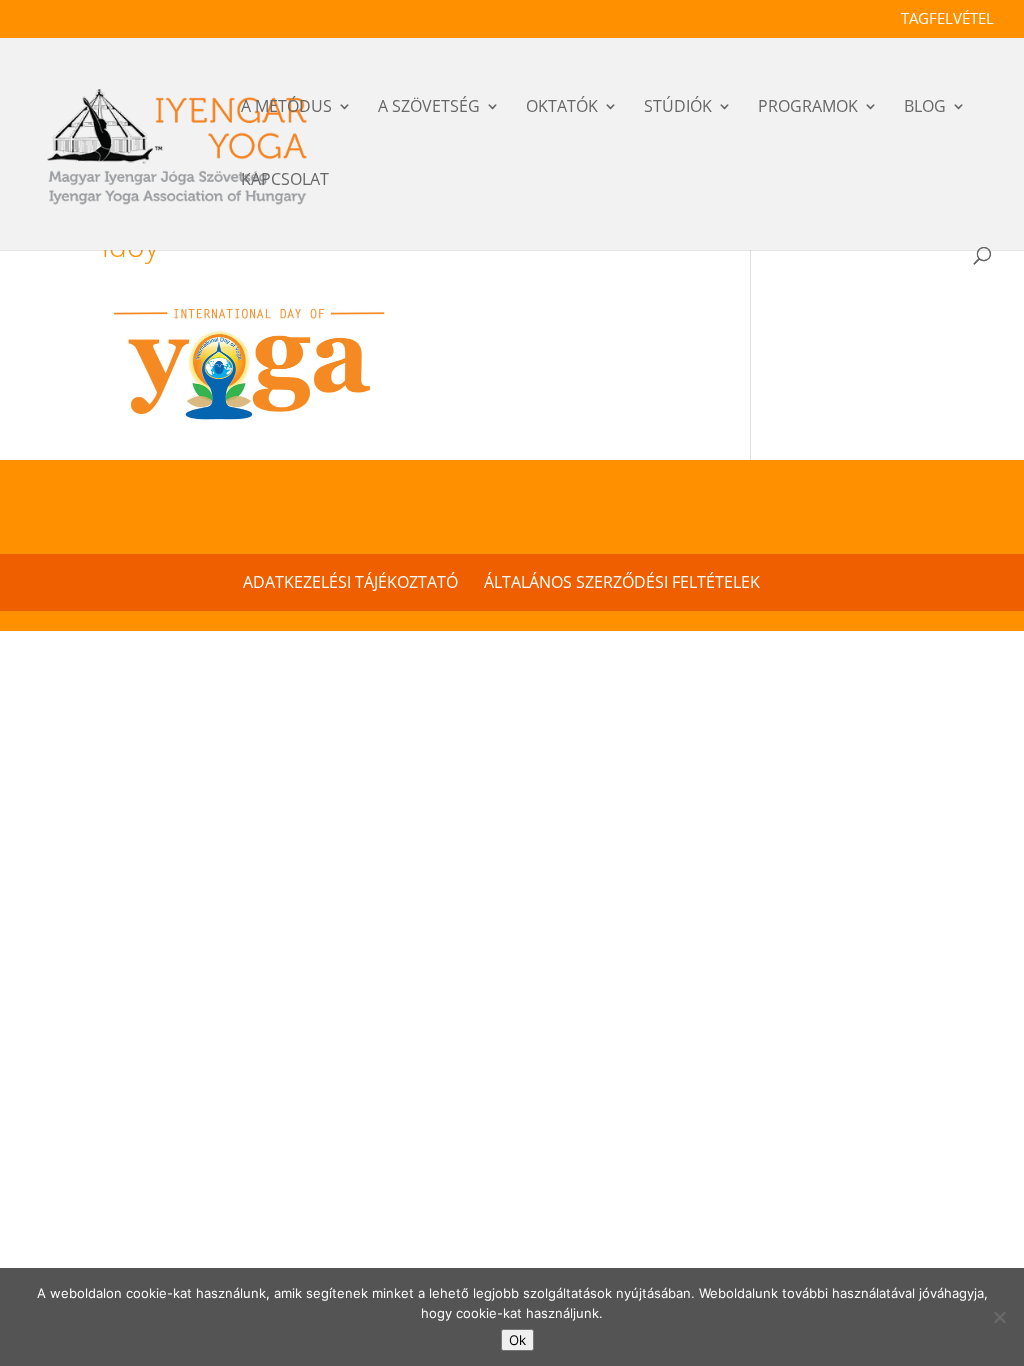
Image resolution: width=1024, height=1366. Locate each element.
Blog (925, 109)
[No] (999, 1317)
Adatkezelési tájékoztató (350, 582)
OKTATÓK (562, 109)
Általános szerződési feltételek (622, 582)
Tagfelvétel (947, 19)
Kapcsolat (285, 182)
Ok (517, 1340)
